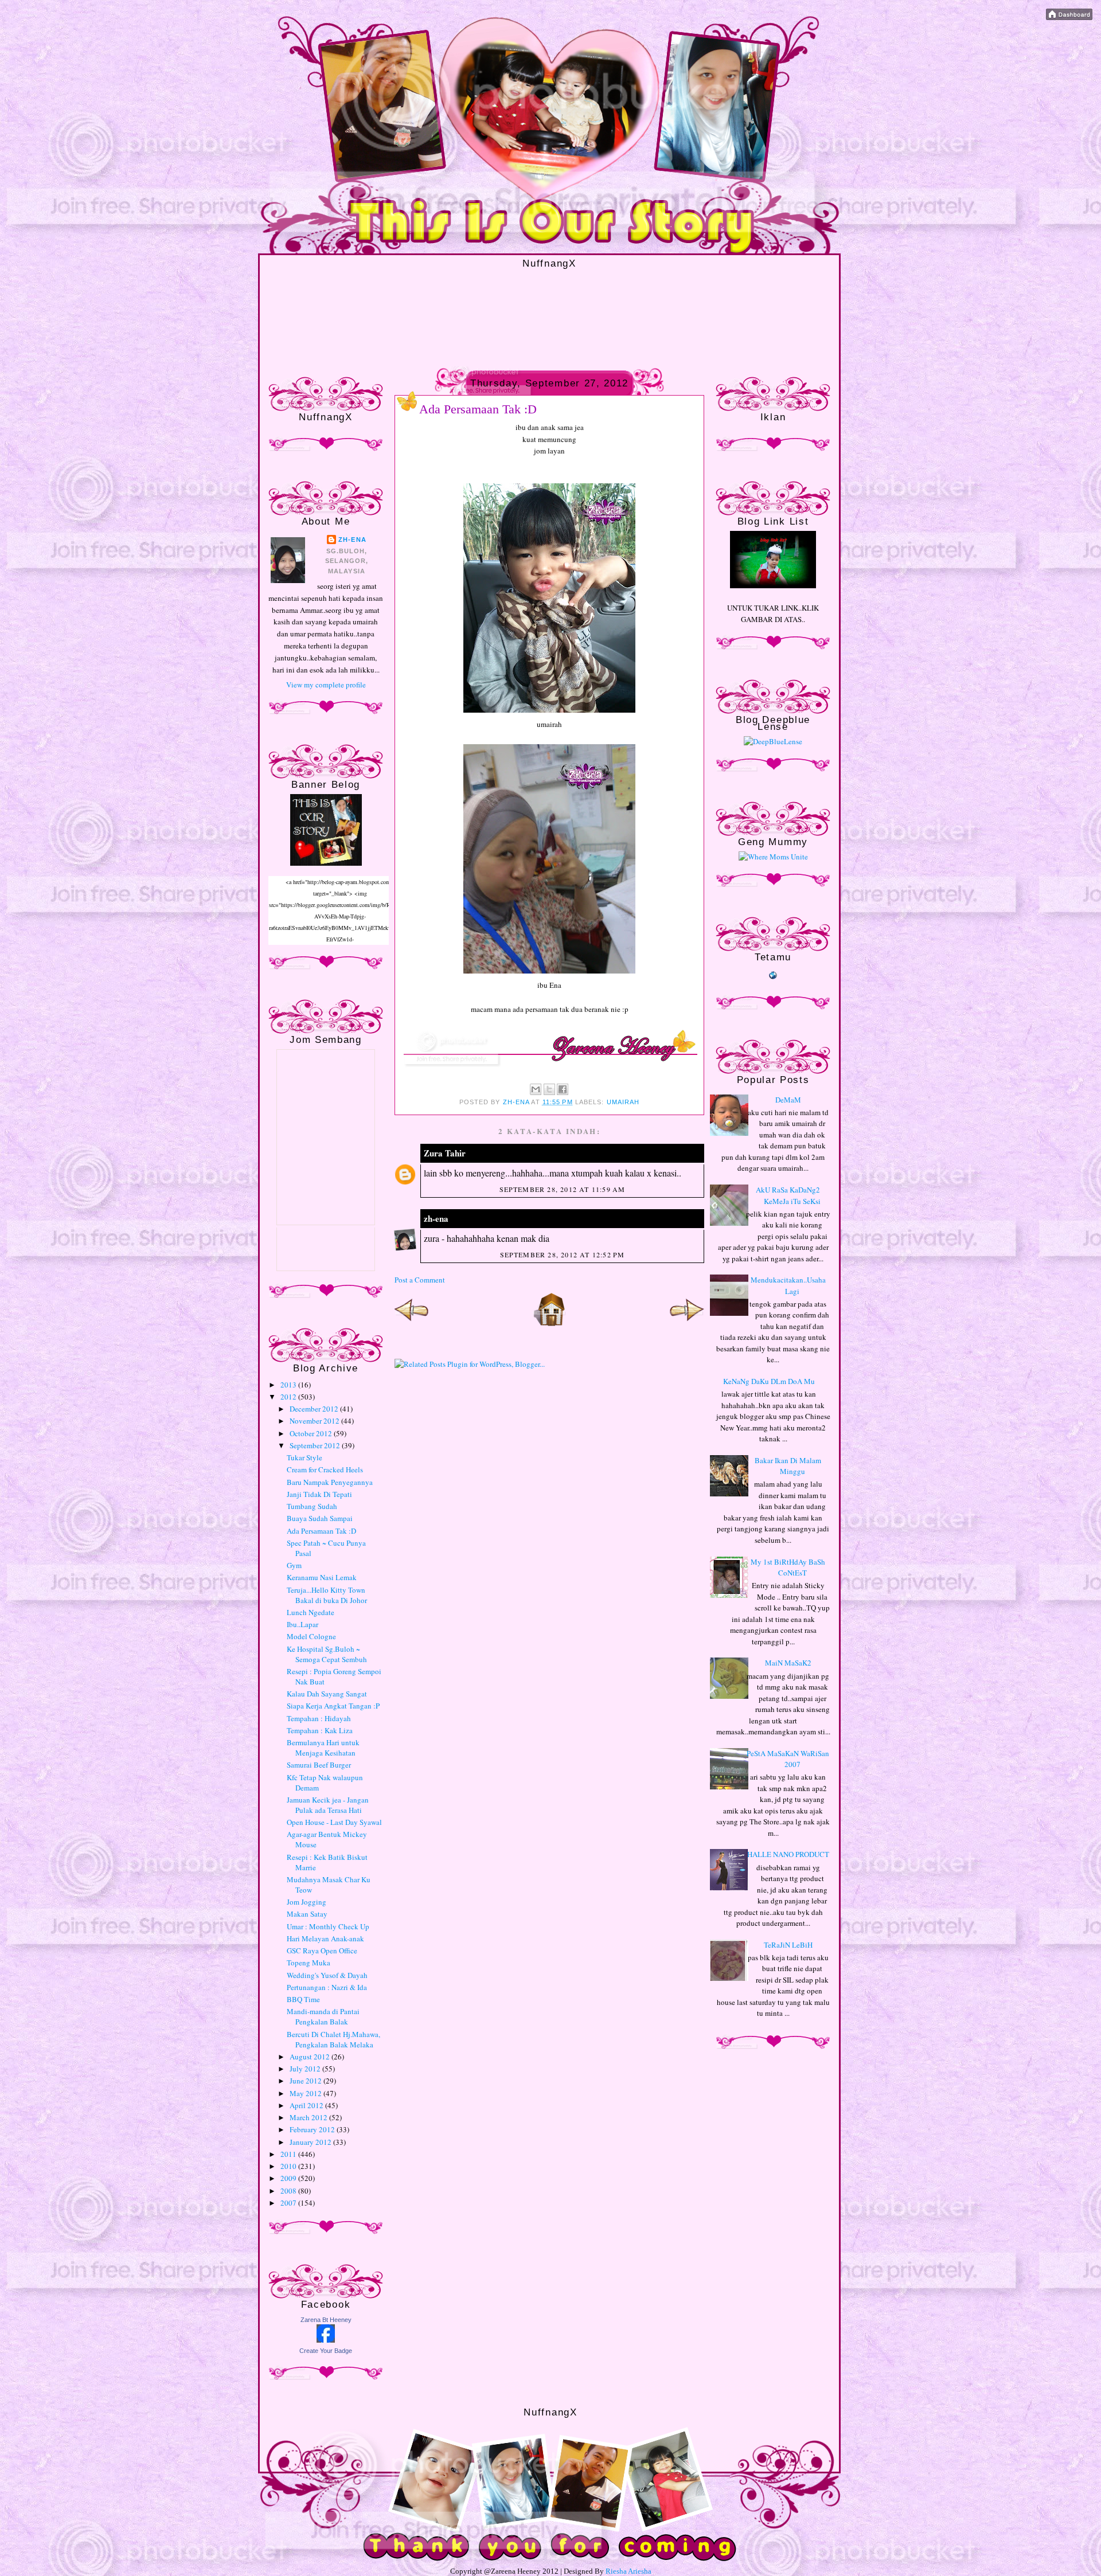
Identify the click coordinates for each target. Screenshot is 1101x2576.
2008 (289, 2191)
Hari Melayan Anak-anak (325, 1938)
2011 (289, 2154)
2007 (289, 2203)
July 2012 (306, 2069)
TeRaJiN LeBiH (788, 1945)
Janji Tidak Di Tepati (319, 1494)
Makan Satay (307, 1914)
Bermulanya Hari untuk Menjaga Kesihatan (323, 1748)
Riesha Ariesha (628, 2571)
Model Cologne (311, 1636)
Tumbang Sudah (312, 1506)
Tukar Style (304, 1457)
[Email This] (536, 1089)
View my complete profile (326, 685)
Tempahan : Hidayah (319, 1718)
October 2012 (312, 1433)
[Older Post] (687, 1324)
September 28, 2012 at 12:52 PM (563, 1254)
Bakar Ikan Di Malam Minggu (788, 1466)
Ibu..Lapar (302, 1624)
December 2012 (315, 1409)
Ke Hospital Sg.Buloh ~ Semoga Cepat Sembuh (327, 1654)
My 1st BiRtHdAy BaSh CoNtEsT (788, 1568)
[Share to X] (549, 1089)
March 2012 (309, 2117)
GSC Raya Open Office (322, 1950)
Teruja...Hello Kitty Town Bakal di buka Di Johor (327, 1595)
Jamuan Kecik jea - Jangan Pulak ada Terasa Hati (328, 1805)
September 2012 (316, 1445)
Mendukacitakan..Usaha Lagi (788, 1285)
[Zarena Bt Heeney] (326, 2340)
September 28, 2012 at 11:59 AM (563, 1189)
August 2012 (311, 2057)
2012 (289, 1397)
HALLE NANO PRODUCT (788, 1854)
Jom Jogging (307, 1902)
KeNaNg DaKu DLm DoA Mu (769, 1381)
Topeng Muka (309, 1963)
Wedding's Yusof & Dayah (327, 1975)
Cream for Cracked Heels (325, 1469)
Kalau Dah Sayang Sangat (327, 1694)
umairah (623, 1102)
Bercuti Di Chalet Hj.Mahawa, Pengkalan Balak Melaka (333, 2039)
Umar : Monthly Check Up (328, 1926)
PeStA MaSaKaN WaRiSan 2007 (788, 1759)
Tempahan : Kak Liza (320, 1730)
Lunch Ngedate (311, 1612)
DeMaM (788, 1100)
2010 (289, 2166)
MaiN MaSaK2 (788, 1663)
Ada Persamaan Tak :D (321, 1531)
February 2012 (313, 2129)
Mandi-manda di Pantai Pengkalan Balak (323, 2016)
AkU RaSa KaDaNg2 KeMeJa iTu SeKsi (788, 1195)
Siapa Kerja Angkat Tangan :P (333, 1706)
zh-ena (352, 540)
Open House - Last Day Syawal (334, 1822)
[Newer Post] (412, 1324)
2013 (289, 1385)
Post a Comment (420, 1280)
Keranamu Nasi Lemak (322, 1577)
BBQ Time (303, 1999)
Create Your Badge (326, 2351)
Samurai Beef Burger (319, 1765)
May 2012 (307, 2093)
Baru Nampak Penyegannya (330, 1482)
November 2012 (315, 1421)
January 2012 (311, 2142)
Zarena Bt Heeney (326, 2320)
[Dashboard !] (1069, 17)
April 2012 (307, 2105)
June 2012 (307, 2081)
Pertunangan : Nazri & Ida (327, 1987)
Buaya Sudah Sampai (320, 1518)
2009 (289, 2178)
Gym (294, 1565)
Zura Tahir (445, 1153)
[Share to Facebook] (563, 1089)
